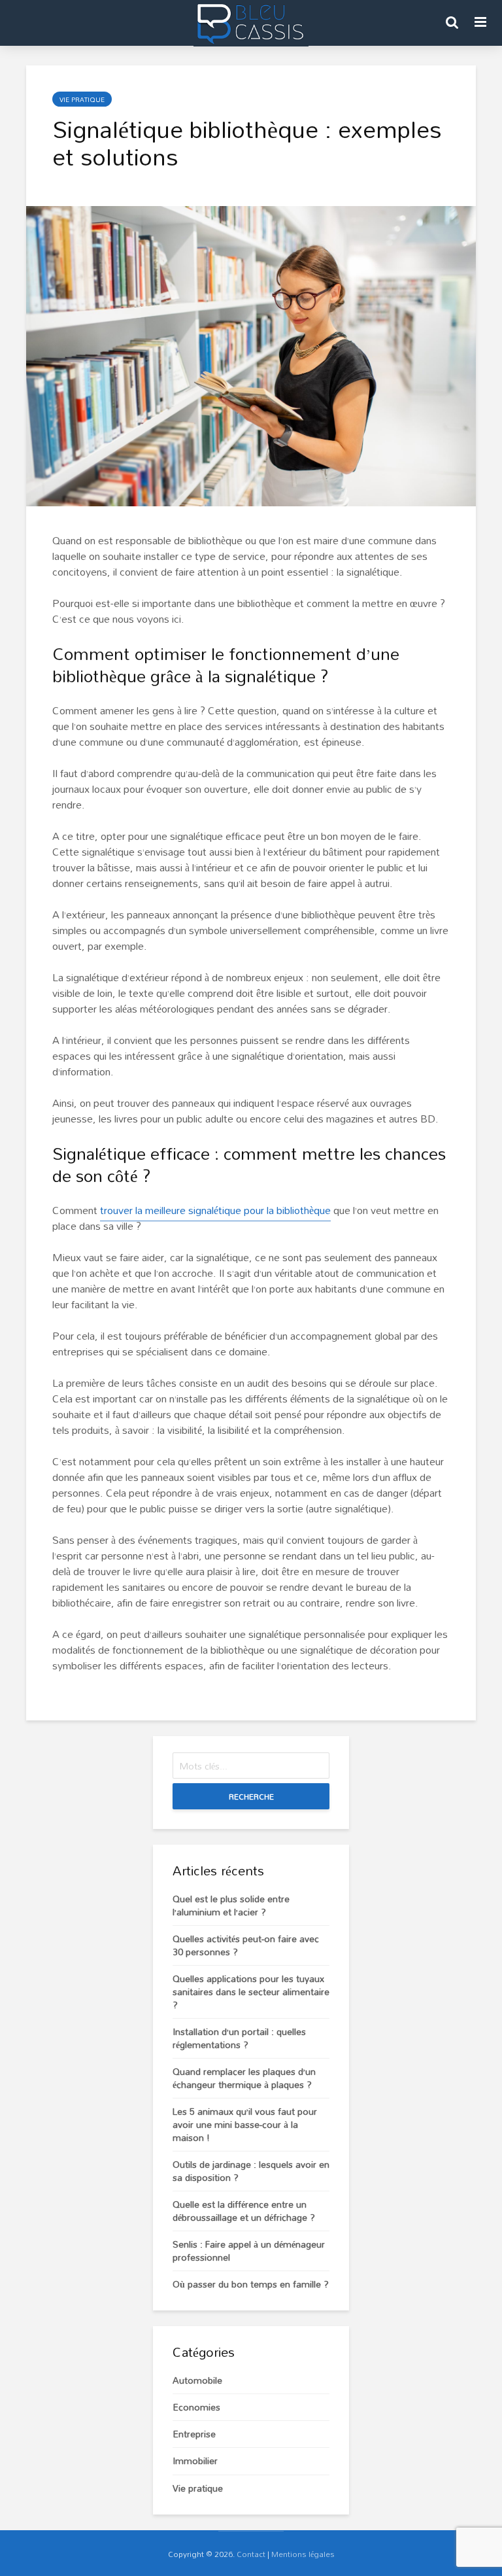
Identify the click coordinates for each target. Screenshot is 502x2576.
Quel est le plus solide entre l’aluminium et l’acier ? (231, 1905)
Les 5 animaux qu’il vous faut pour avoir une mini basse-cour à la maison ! (245, 2124)
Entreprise (194, 2434)
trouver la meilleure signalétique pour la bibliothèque (215, 1210)
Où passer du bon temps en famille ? (251, 2284)
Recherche (251, 1796)
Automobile (197, 2380)
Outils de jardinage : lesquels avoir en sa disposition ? (251, 2171)
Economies (196, 2407)
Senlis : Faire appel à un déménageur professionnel (249, 2251)
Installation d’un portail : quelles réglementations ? (239, 2038)
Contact (251, 2554)
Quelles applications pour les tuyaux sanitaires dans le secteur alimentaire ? (251, 1992)
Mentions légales (303, 2554)
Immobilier (195, 2461)
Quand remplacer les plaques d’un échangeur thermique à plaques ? (244, 2078)
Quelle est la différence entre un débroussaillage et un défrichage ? (244, 2211)
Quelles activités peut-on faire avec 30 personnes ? (246, 1945)
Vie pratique (82, 99)
